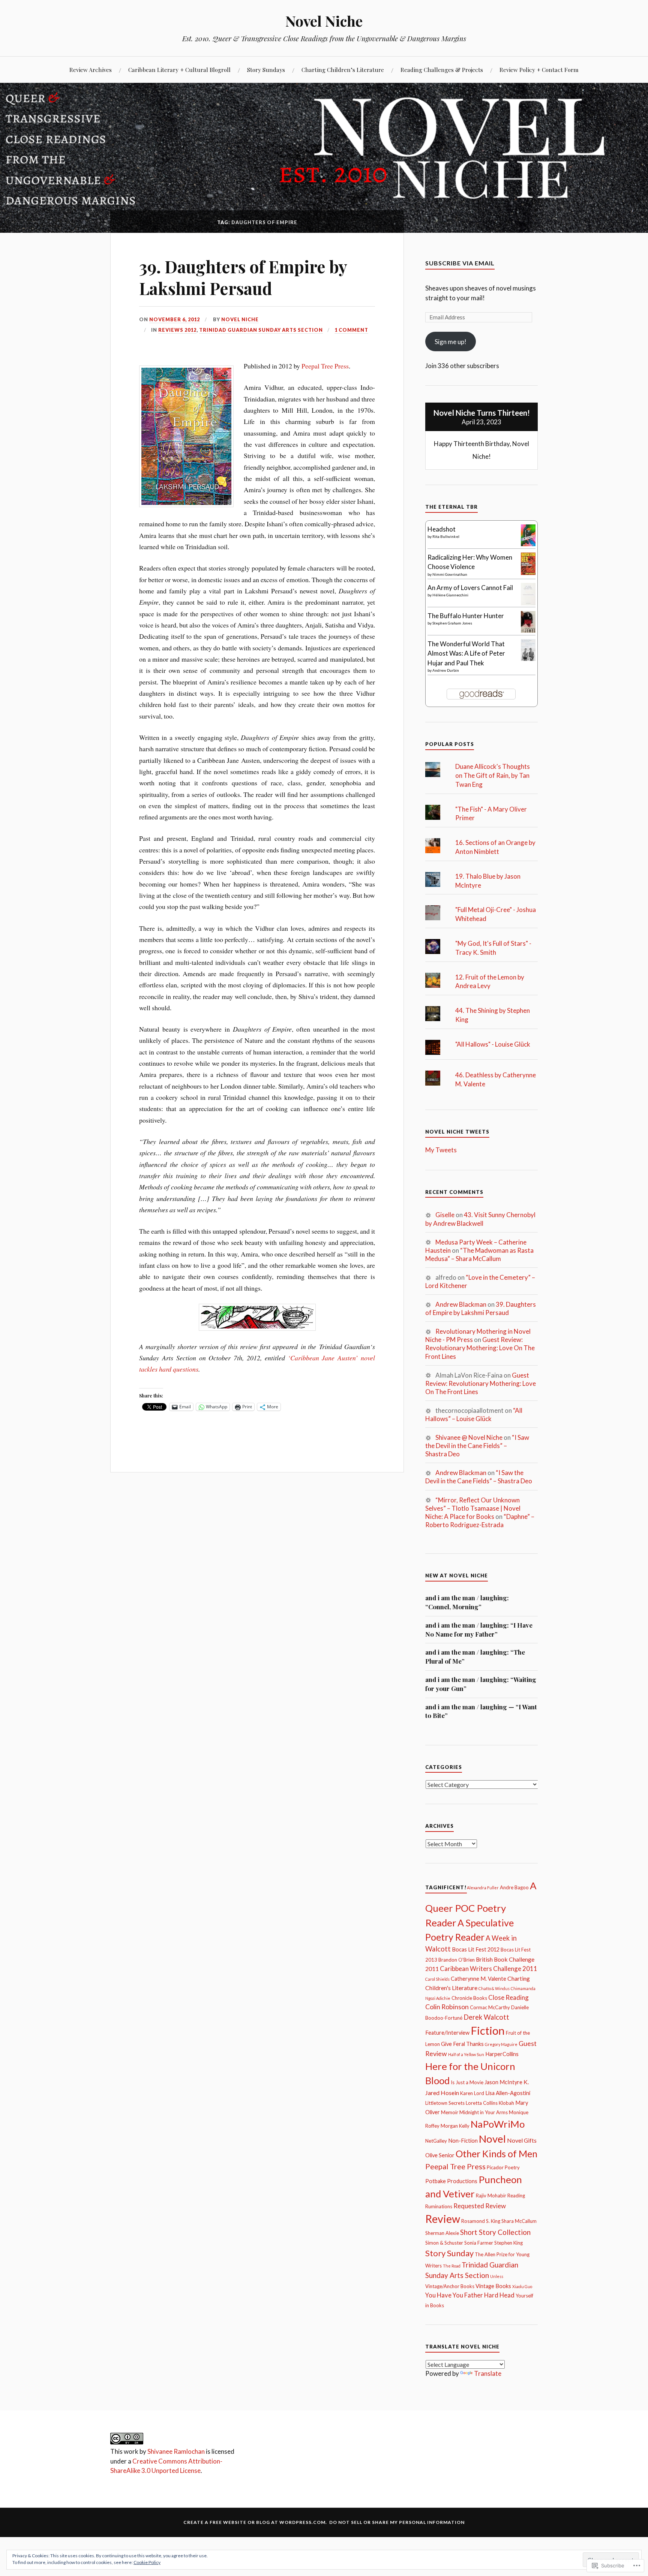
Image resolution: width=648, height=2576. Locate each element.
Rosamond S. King (481, 2221)
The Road (452, 2266)
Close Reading (508, 1997)
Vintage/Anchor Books (450, 2286)
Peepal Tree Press (325, 366)
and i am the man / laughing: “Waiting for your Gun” (481, 1684)
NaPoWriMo (498, 2124)
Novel (492, 2139)
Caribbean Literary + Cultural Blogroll (179, 70)
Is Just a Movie (467, 2082)
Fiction (488, 2030)
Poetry (512, 2167)
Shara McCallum (519, 2221)
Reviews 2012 (177, 330)
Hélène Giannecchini (450, 595)
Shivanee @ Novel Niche (469, 1437)
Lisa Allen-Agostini (508, 2093)
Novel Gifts (522, 2140)
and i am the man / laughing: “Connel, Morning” (467, 1602)
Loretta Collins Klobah (490, 2103)
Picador (495, 2167)
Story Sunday (449, 2253)
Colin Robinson (447, 2007)
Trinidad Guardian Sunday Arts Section (261, 330)
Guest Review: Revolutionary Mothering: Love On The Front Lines (480, 1348)
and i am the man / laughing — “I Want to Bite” (481, 1711)
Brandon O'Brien (457, 1960)
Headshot (442, 529)
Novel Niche (324, 21)
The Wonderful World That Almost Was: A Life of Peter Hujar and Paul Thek (466, 653)
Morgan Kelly (455, 2126)
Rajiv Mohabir (491, 2196)
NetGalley (436, 2141)
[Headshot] (528, 544)
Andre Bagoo (514, 1887)
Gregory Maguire (501, 2044)
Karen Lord (472, 2093)
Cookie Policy (147, 2562)
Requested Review (480, 2206)
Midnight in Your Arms (484, 2112)
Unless (497, 2276)
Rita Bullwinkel (446, 536)
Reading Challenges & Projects (442, 70)
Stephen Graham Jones (452, 623)
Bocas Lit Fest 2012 (476, 1949)
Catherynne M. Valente (478, 1979)
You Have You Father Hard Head (470, 2295)
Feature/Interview (447, 2033)
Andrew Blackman (461, 1304)
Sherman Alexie (442, 2233)
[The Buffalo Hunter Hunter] (528, 630)
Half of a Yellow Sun (466, 2054)
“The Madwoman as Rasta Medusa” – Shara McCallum (479, 1254)
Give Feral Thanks (462, 2044)
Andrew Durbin (446, 670)
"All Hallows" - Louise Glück (493, 1044)
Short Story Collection (495, 2232)
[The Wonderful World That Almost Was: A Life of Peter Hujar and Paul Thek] (528, 658)
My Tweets (441, 1150)
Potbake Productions (451, 2181)
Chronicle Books (469, 1998)
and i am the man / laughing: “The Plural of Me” (475, 1656)
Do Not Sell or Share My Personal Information (397, 2522)
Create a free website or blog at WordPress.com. (255, 2522)
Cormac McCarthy (490, 2007)
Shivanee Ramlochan (176, 2451)
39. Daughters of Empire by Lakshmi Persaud (243, 277)
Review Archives (91, 70)
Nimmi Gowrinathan (450, 574)
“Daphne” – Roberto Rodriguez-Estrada (480, 1521)
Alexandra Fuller (483, 1888)
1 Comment (351, 330)
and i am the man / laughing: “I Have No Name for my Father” (479, 1629)
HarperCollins (502, 2054)
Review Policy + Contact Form (539, 70)
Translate (488, 2373)
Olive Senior (440, 2155)
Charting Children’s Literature (343, 70)
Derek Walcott (486, 2017)
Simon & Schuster (444, 2243)
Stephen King (508, 2243)
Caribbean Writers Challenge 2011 (489, 1969)
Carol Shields (437, 1979)
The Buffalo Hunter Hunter (466, 616)
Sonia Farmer (479, 2243)
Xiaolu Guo (522, 2286)
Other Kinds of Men (496, 2154)
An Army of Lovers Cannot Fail (470, 588)
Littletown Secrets (445, 2103)
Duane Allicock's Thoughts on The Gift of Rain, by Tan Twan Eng (493, 775)
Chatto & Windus (494, 1988)
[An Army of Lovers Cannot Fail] (528, 603)
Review (443, 2219)
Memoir (450, 2112)
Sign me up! (451, 342)
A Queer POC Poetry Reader (481, 1904)
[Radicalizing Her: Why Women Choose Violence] (528, 573)
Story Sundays (266, 70)
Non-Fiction (463, 2141)
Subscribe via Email (460, 263)
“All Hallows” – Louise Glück (474, 1415)
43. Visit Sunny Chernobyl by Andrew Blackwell (480, 1219)
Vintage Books (493, 2286)
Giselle (445, 1215)
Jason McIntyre (503, 2082)
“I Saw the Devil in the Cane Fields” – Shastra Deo (477, 1446)
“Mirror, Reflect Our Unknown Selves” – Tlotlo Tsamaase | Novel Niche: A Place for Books (473, 1508)
